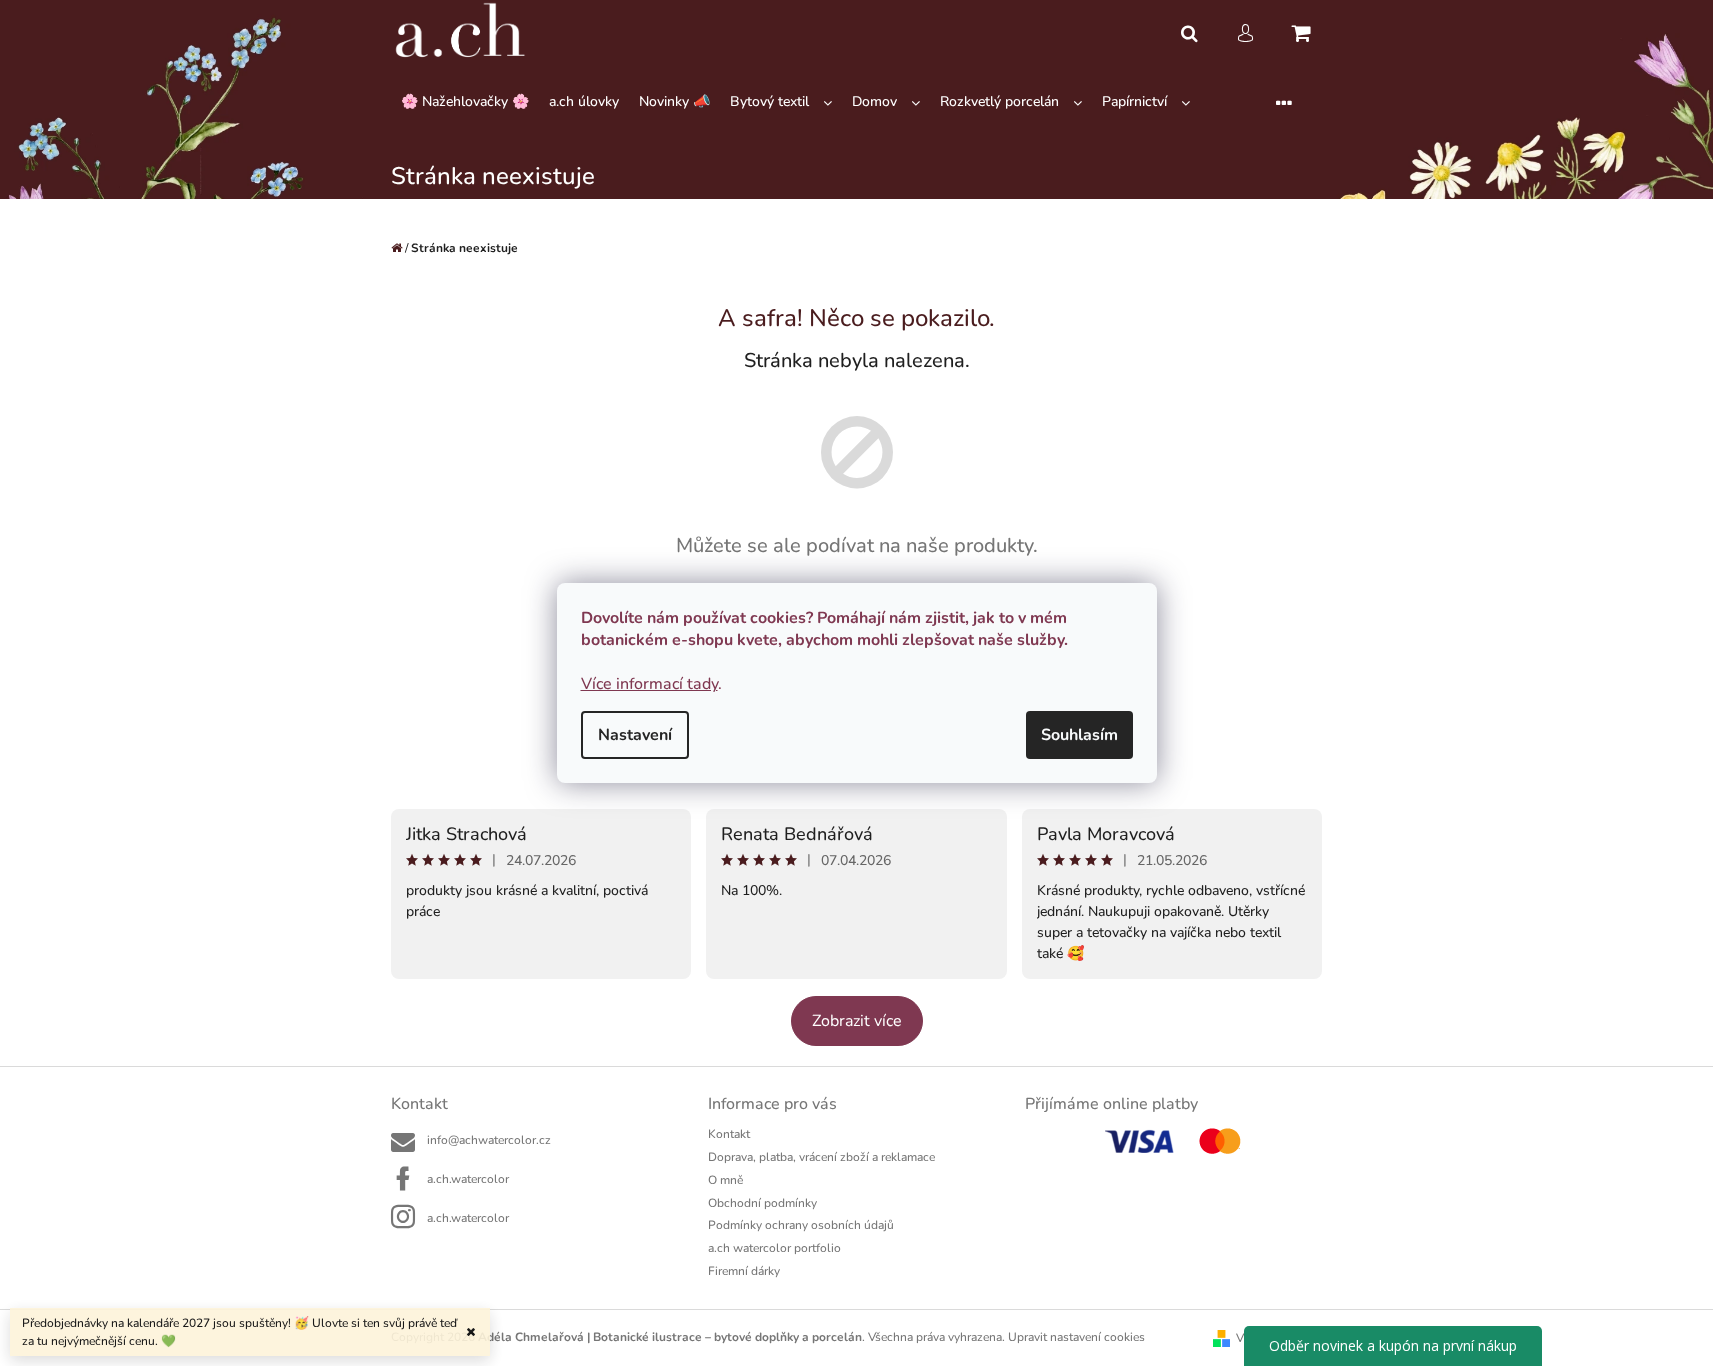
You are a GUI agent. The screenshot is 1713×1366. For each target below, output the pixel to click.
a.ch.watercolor (468, 1179)
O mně (725, 1180)
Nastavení (635, 735)
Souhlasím (1079, 735)
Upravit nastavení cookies (1076, 1337)
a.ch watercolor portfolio (774, 1248)
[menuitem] (465, 102)
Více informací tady (649, 684)
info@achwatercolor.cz (489, 1140)
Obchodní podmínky (762, 1203)
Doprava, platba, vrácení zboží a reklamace (821, 1157)
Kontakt (729, 1134)
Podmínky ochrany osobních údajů (801, 1225)
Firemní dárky (744, 1271)
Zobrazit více (857, 1021)
